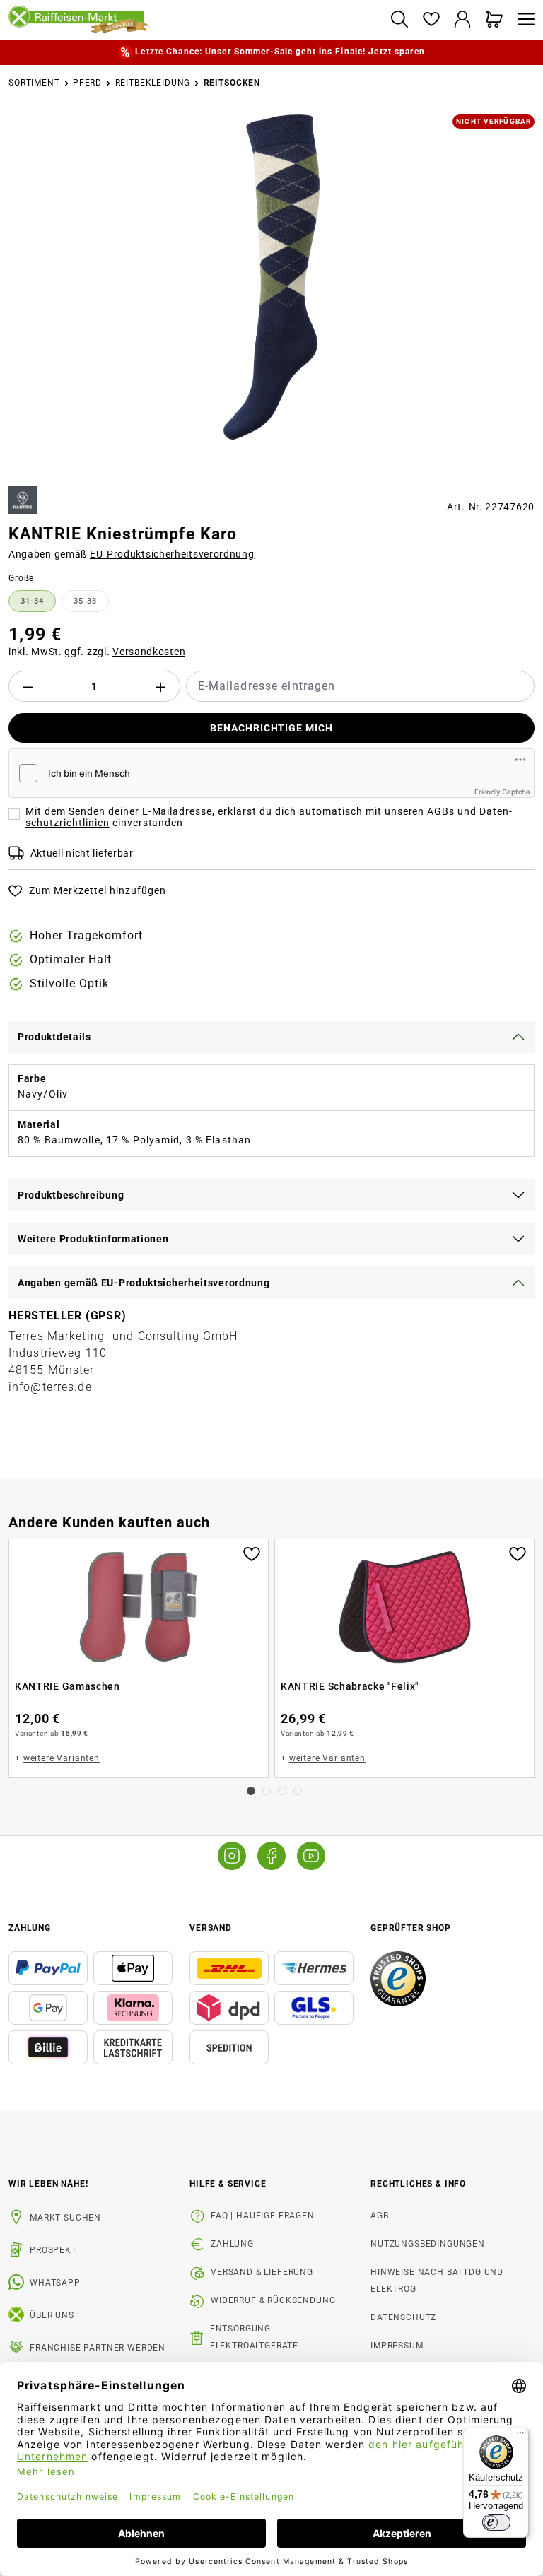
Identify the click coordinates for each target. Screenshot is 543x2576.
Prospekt (53, 2250)
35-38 (91, 604)
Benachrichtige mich (272, 728)
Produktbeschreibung (71, 1195)
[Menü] (522, 20)
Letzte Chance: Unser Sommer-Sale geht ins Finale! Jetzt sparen (280, 52)
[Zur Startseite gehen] (194, 20)
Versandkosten (149, 652)
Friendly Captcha (502, 792)
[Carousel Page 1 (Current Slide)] (251, 1791)
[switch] (496, 2522)
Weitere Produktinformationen (93, 1239)
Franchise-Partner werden (98, 2348)
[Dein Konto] (463, 20)
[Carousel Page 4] (298, 1791)
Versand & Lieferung (262, 2272)
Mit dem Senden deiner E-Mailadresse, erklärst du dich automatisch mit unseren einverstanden (269, 817)
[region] (271, 295)
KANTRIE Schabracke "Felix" (350, 1686)
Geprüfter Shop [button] (411, 1928)
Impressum (397, 2346)
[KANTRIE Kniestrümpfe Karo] (272, 277)
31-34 (38, 604)
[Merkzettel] (431, 20)
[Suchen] (399, 20)
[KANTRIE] (23, 500)
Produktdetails (54, 1037)
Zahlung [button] (30, 1928)
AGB (380, 2216)
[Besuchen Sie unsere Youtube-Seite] (311, 1856)
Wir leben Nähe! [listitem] (48, 2184)
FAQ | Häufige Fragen (263, 2216)
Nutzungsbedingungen (428, 2244)
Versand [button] (211, 1928)
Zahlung (232, 2244)
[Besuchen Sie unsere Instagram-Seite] (232, 1856)
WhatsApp (55, 2283)
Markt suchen (65, 2218)
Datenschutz (403, 2317)
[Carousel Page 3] (282, 1791)
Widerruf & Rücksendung (273, 2300)
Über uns (52, 2315)
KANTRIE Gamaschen (68, 1686)
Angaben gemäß (132, 554)
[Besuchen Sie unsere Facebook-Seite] (271, 1856)
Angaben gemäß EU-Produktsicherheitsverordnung (144, 1283)
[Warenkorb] (495, 20)
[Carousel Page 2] (267, 1791)
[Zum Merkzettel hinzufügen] (252, 1553)
